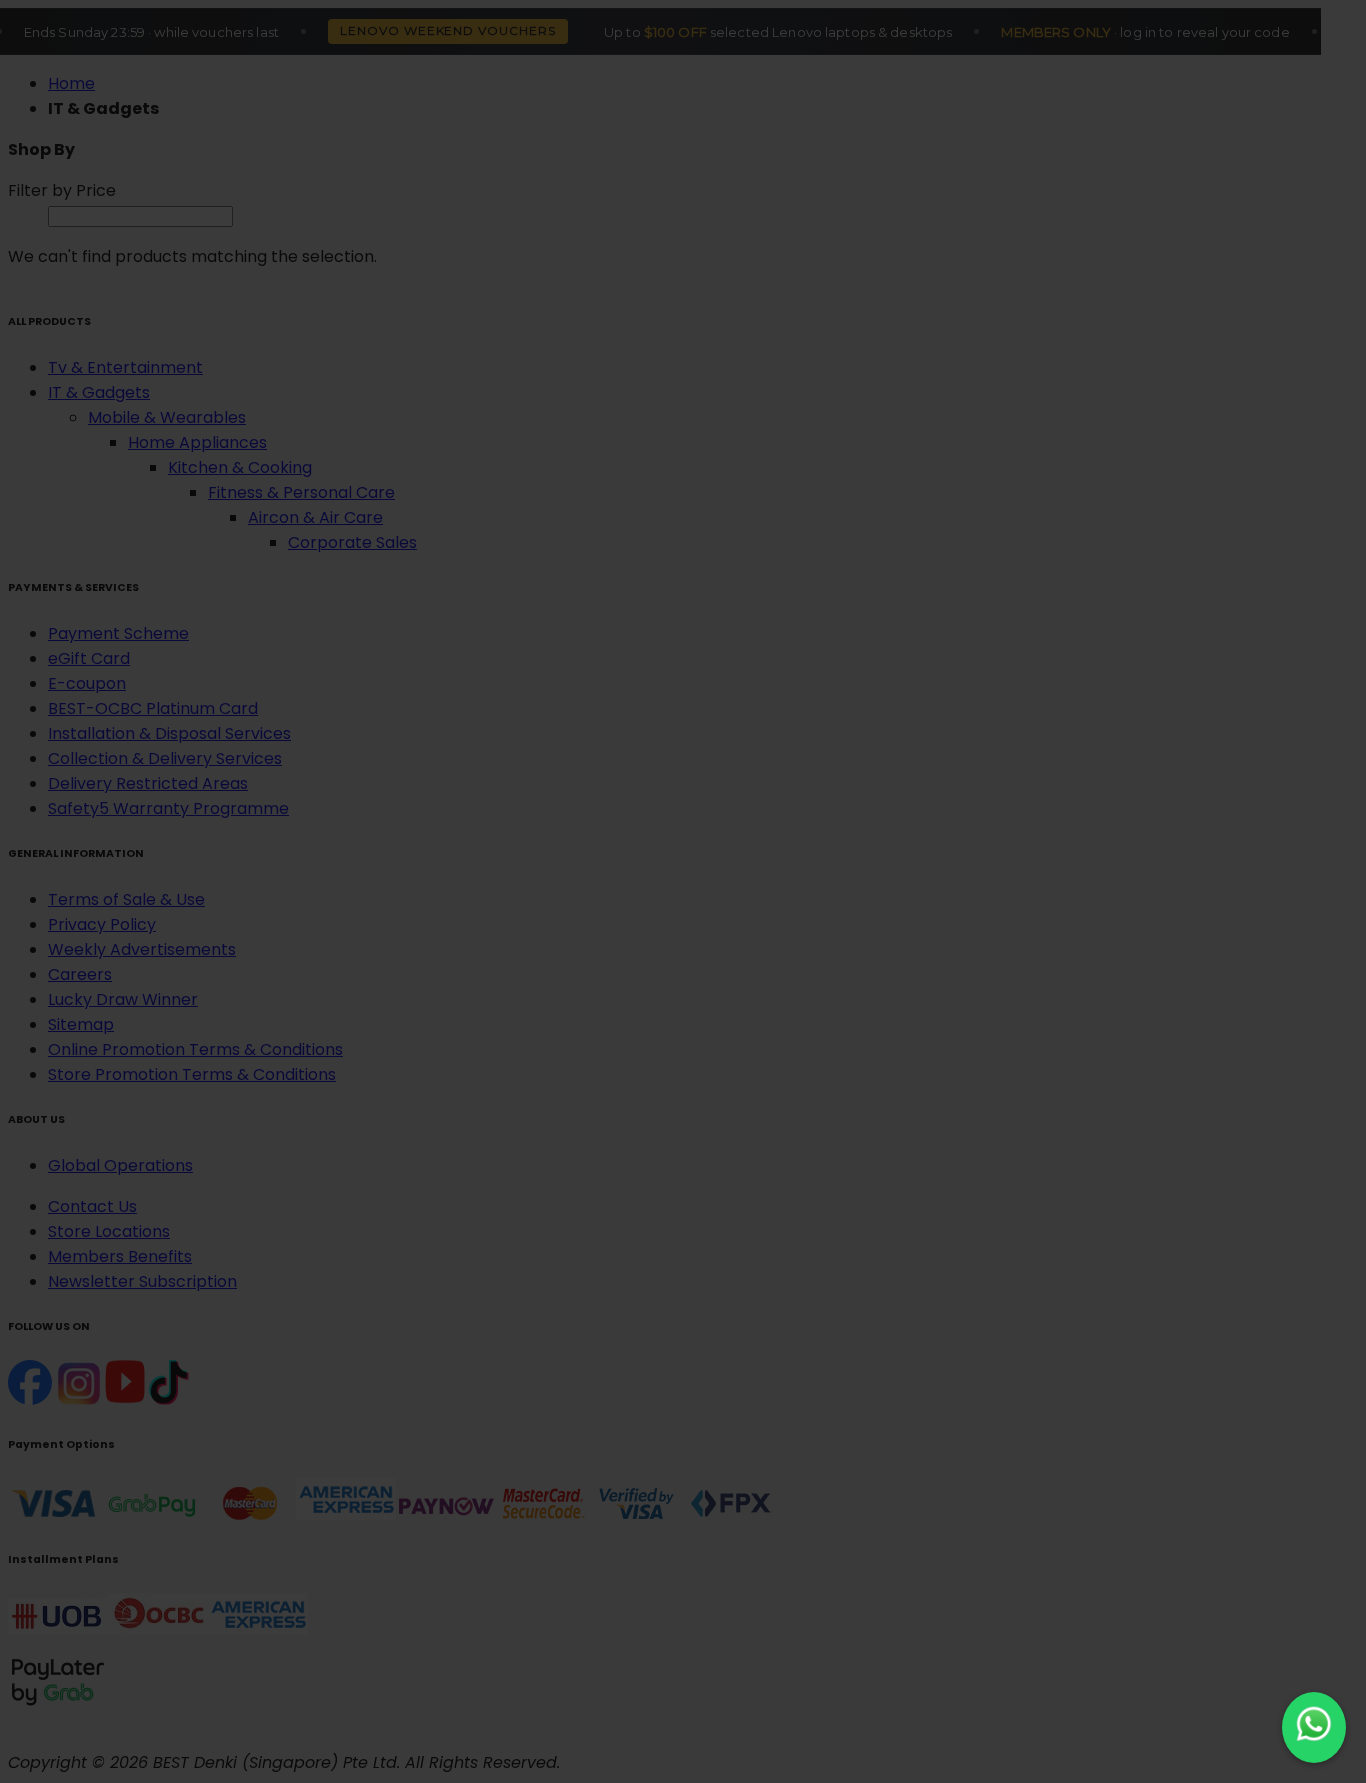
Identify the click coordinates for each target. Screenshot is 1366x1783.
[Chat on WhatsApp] (1314, 1727)
